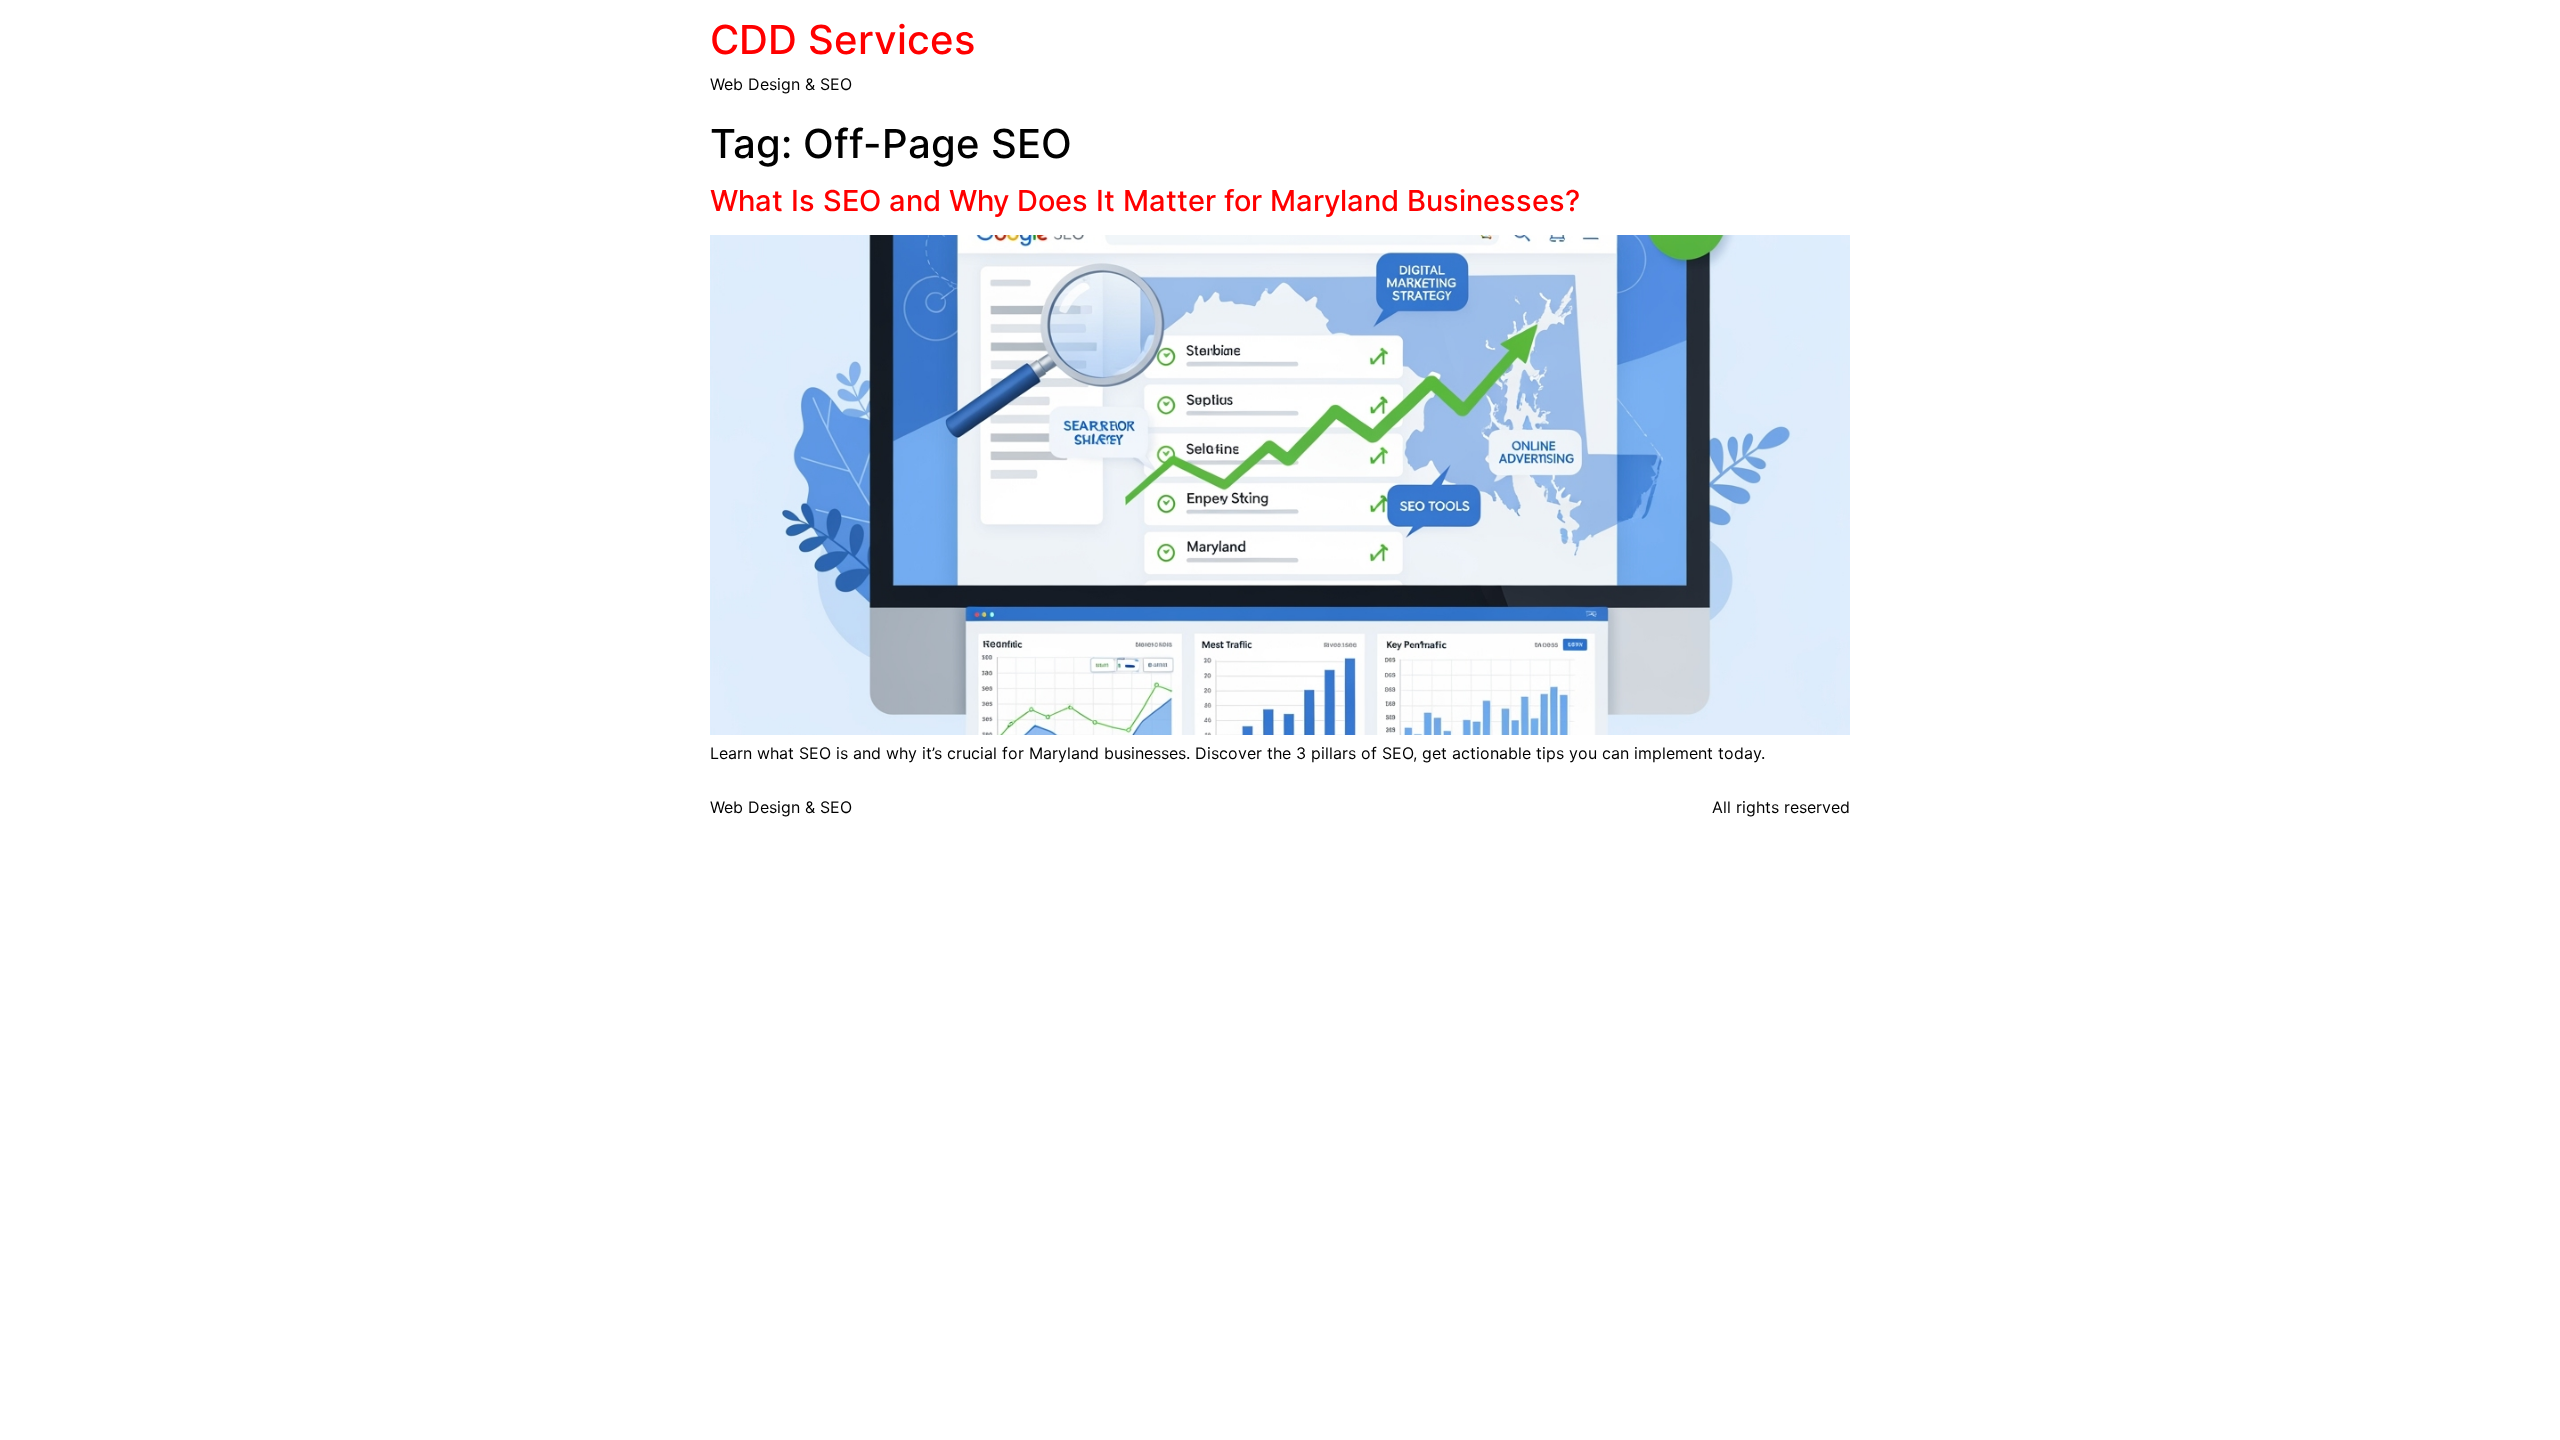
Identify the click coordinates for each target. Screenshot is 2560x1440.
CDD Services (842, 39)
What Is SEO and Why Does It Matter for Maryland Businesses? (1145, 200)
